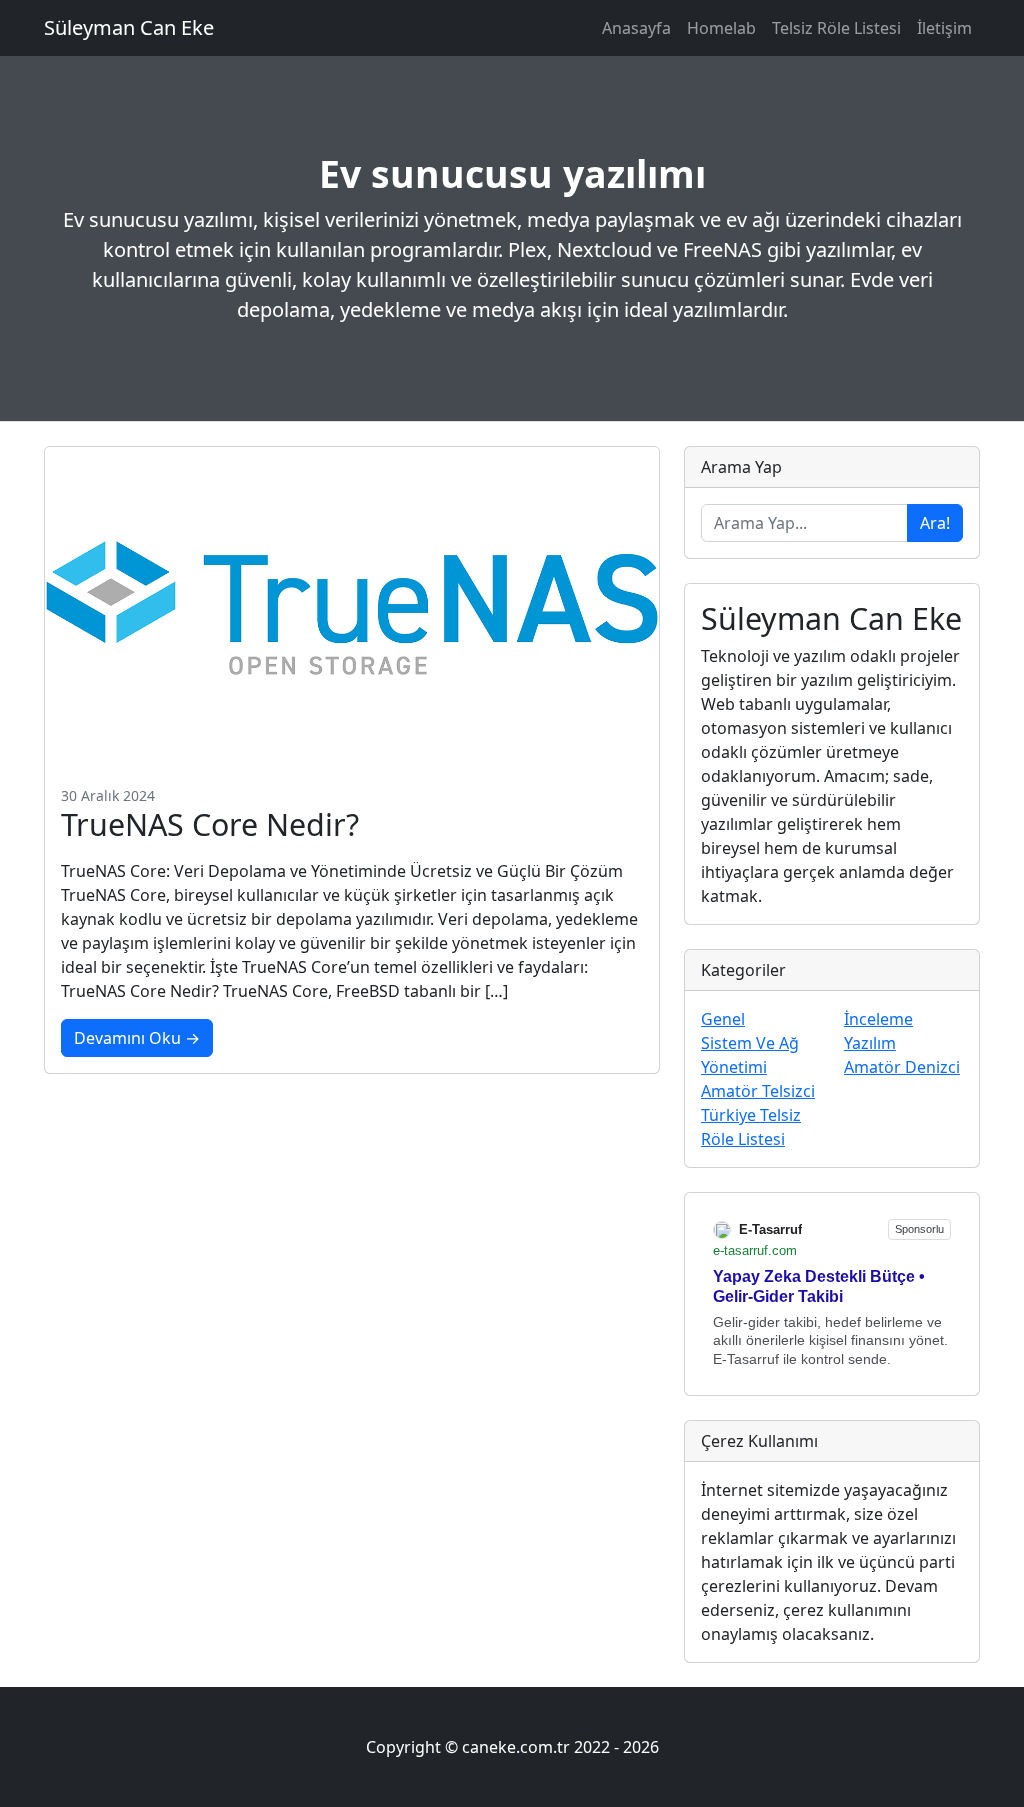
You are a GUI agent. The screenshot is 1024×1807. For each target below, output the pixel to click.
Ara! (935, 523)
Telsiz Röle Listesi (836, 28)
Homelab (721, 28)
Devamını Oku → (137, 1038)
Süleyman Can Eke (129, 27)
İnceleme (878, 1019)
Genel (723, 1019)
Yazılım (870, 1043)
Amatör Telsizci (758, 1091)
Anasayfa (636, 28)
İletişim (944, 28)
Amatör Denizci (902, 1067)
